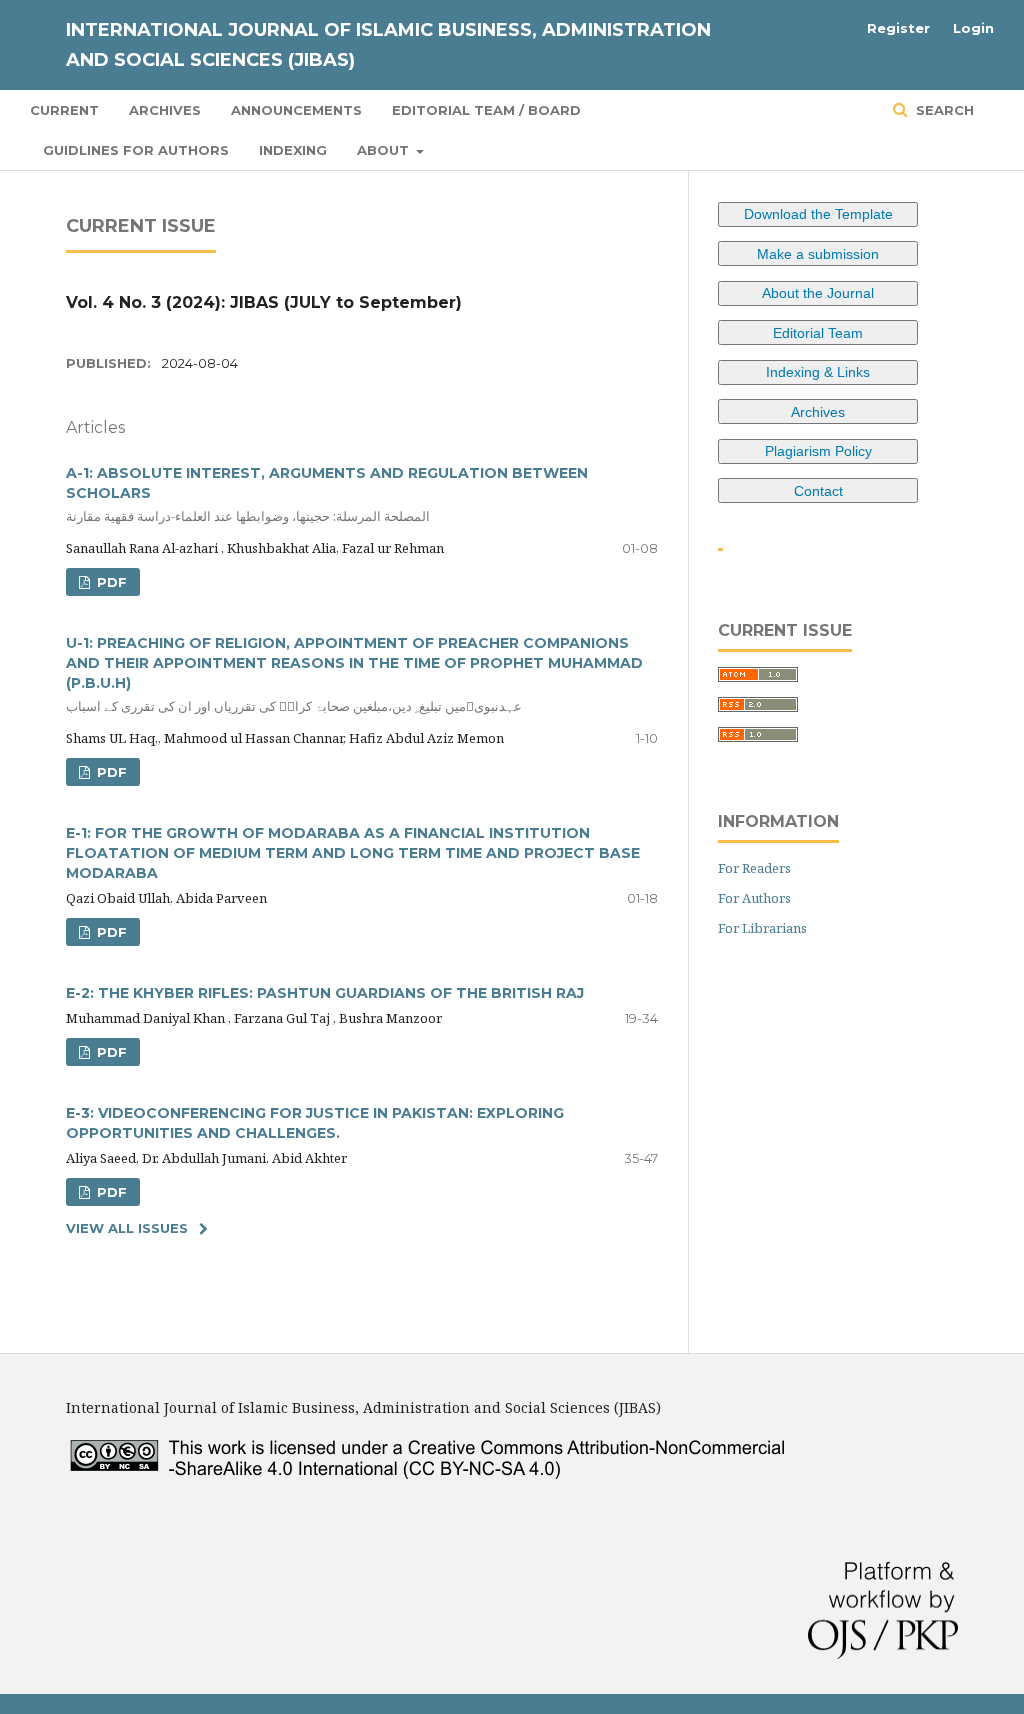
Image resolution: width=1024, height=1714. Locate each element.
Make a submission (818, 254)
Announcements (296, 110)
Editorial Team (818, 333)
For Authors (754, 898)
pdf (110, 582)
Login (973, 28)
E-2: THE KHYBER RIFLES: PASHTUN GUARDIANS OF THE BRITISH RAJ (325, 993)
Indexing (293, 150)
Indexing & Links (818, 372)
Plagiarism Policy (818, 451)
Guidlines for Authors (136, 150)
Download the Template (818, 214)
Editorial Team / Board (486, 110)
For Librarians (762, 928)
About (385, 150)
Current (64, 110)
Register (898, 28)
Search (943, 110)
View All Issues (127, 1228)
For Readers (754, 868)
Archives (165, 110)
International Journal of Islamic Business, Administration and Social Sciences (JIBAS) (388, 45)
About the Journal (818, 293)
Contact (818, 491)
